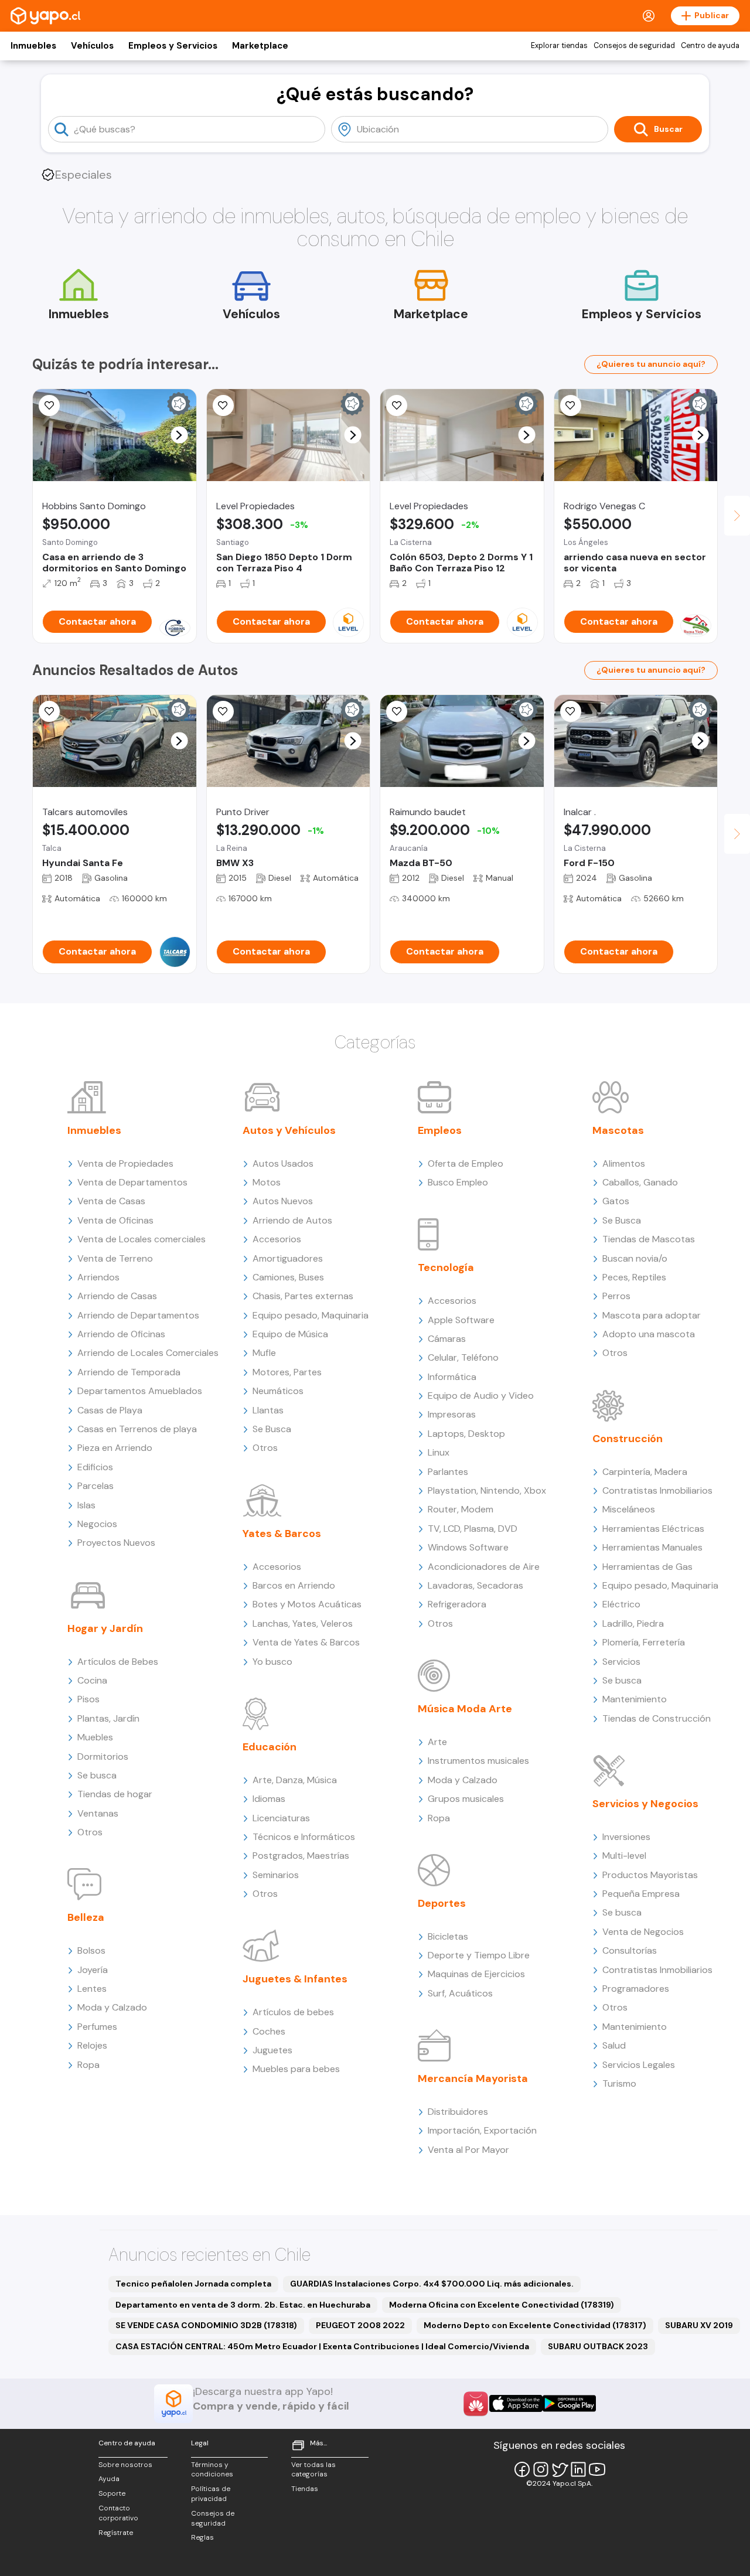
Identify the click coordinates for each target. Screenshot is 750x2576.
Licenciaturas (281, 1818)
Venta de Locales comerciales (142, 1239)
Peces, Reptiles (634, 1277)
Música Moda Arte (465, 1709)
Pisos (88, 1699)
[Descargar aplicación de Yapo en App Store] (516, 2403)
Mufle (264, 1353)
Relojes (92, 2045)
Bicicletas (448, 1936)
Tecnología (446, 1267)
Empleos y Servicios (173, 46)
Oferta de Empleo (466, 1163)
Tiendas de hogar (115, 1794)
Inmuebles (33, 46)
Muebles (95, 1737)
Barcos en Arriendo (294, 1585)
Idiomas (269, 1799)
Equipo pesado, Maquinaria (311, 1315)
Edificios (95, 1467)
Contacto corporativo (118, 2513)
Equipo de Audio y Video (481, 1396)
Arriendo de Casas (117, 1296)
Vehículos (92, 46)
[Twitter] (560, 2469)
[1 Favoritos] (49, 711)
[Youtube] (597, 2469)
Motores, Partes (287, 1372)
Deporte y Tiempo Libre (479, 1955)
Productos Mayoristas (650, 1875)
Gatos (616, 1201)
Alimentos (624, 1163)
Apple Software (461, 1320)
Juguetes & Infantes (295, 1979)
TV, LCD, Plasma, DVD (473, 1529)
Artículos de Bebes (118, 1662)
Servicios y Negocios (645, 1804)
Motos (267, 1182)
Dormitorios (103, 1756)
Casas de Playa (110, 1410)
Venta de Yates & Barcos (306, 1642)
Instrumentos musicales (478, 1761)
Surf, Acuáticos (460, 1993)
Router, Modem (461, 1509)
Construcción (628, 1439)
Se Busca (272, 1429)
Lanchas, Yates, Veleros (303, 1623)
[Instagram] (541, 2469)
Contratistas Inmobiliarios (657, 1490)
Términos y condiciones (212, 2470)
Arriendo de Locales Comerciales (148, 1353)
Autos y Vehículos (289, 1130)
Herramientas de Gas (647, 1567)
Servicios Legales (639, 2065)
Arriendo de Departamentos (138, 1315)
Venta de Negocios (643, 1932)
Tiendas (305, 2489)
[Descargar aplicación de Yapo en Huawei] (476, 2404)
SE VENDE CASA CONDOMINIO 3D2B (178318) (206, 2325)
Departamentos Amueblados (140, 1391)
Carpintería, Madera (645, 1472)
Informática (452, 1377)
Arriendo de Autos (292, 1220)
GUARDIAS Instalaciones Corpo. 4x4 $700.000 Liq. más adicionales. (432, 2284)
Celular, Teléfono (463, 1357)
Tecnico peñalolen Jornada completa (193, 2284)
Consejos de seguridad (634, 46)
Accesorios (277, 1239)
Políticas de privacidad (211, 2494)
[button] (179, 435)
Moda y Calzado (112, 2007)
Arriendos (98, 1277)
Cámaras (447, 1339)
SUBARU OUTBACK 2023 (598, 2346)
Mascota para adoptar (652, 1315)
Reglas (202, 2537)
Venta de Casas (111, 1201)
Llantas (268, 1410)
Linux (439, 1452)
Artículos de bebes (293, 2012)
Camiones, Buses (288, 1277)
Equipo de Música (290, 1334)
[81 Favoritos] (223, 406)
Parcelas (96, 1486)
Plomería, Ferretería (644, 1642)
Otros (90, 1832)
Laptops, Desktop (466, 1434)
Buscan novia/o (635, 1258)
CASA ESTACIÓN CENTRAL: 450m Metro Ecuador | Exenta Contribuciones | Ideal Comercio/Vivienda (322, 2346)
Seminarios (276, 1875)
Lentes (92, 1989)
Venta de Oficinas (115, 1220)
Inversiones (626, 1837)
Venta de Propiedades (125, 1163)
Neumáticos (278, 1391)
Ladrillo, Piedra (633, 1623)
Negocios (97, 1524)
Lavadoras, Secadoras (475, 1585)
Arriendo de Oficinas (121, 1334)
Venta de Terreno (115, 1258)
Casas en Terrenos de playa (137, 1429)
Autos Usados (283, 1163)
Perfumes (97, 2027)
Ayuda (109, 2479)
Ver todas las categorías (313, 2470)
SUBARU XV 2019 (699, 2325)
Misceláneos (629, 1509)
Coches (269, 2031)
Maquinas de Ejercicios (476, 1974)
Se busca (97, 1775)
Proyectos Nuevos (116, 1543)
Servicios (621, 1662)
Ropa (88, 2065)
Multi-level (624, 1856)
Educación (270, 1747)
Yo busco (272, 1662)
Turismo (619, 2083)
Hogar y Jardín (105, 1628)
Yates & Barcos (282, 1534)
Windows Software (468, 1547)
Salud (614, 2045)
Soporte (112, 2493)
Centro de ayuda (710, 46)
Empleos (440, 1130)
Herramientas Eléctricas (653, 1529)
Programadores (636, 1989)
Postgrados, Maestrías (301, 1856)
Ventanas (98, 1813)
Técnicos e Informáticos (304, 1837)
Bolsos (91, 1950)
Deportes (442, 1903)
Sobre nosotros (125, 2465)
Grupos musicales (466, 1799)
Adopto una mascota (649, 1334)
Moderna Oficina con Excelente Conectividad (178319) (502, 2305)
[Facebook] (522, 2469)
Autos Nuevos (283, 1201)
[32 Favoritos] (397, 406)
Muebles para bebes (296, 2069)
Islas (86, 1505)
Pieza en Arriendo (115, 1448)
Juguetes (272, 2050)
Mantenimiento (635, 1699)
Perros (616, 1296)
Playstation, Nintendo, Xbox (487, 1490)
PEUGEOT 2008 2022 (360, 2325)
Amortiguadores (288, 1258)
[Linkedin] (578, 2469)
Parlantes (448, 1472)
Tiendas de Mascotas (649, 1239)
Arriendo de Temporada (129, 1372)
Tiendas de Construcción (657, 1718)
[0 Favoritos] (397, 711)
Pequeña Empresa (641, 1894)
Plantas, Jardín (108, 1718)
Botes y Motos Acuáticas (307, 1604)
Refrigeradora (457, 1604)
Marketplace (260, 46)
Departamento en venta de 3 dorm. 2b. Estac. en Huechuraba (243, 2305)
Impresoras (452, 1414)
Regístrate (116, 2533)
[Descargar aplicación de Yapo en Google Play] (569, 2403)
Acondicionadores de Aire (484, 1567)
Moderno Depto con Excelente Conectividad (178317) (535, 2325)
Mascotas (618, 1130)
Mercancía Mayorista (473, 2078)
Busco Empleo (458, 1182)
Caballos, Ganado (640, 1182)
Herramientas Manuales (652, 1547)
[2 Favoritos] (49, 406)
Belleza (86, 1917)
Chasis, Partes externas (303, 1296)
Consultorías (630, 1950)
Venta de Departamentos (132, 1182)
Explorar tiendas (559, 46)
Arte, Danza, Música (295, 1780)
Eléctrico (621, 1604)
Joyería (93, 1970)
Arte (437, 1742)
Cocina (92, 1680)
